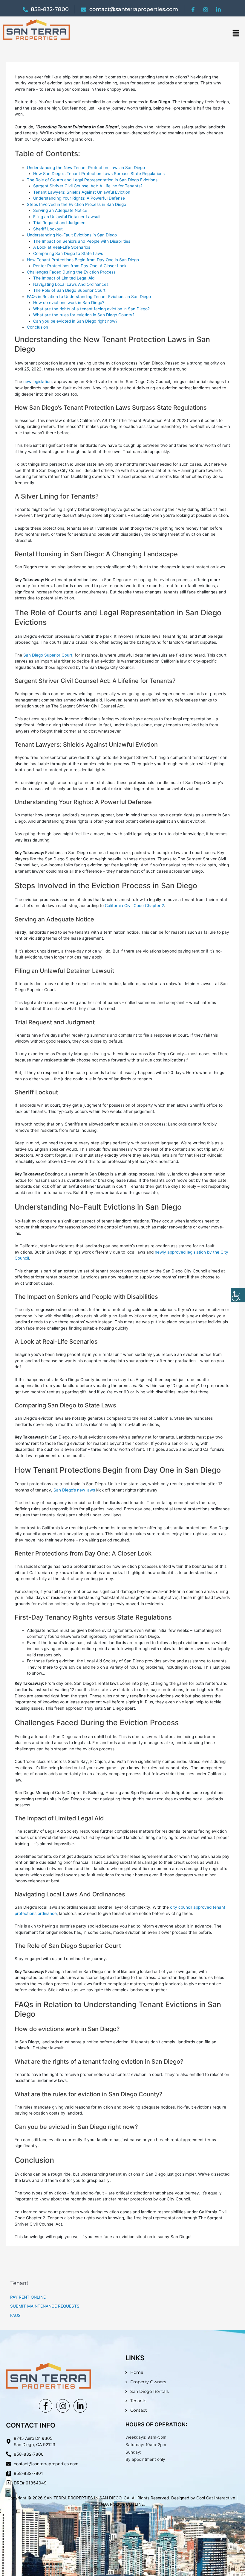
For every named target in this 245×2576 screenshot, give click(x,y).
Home (137, 2372)
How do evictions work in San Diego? (69, 303)
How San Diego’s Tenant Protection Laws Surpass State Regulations (99, 174)
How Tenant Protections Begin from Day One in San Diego (83, 260)
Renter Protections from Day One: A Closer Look (80, 266)
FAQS (15, 2315)
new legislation (37, 382)
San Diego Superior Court (48, 655)
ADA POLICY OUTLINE (122, 2504)
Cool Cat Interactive (216, 2498)
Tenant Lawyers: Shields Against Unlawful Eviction (82, 192)
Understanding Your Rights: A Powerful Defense (79, 198)
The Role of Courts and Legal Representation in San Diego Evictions (92, 180)
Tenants (138, 2401)
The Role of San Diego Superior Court (69, 290)
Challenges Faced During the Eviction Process (71, 272)
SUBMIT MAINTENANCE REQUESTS (45, 2306)
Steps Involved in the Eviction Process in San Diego (76, 204)
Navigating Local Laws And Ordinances (71, 284)
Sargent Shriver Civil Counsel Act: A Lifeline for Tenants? (88, 186)
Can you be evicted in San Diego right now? (75, 321)
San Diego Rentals (150, 2391)
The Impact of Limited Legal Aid (64, 278)
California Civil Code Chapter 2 (134, 906)
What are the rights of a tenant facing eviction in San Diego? (91, 309)
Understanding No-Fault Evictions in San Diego (72, 235)
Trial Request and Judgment (60, 223)
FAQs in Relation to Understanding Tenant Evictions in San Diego (89, 297)
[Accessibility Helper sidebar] (238, 1295)
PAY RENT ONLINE (28, 2297)
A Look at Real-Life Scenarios (62, 247)
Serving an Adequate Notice (60, 210)
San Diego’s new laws (74, 1490)
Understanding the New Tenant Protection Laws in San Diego (86, 168)
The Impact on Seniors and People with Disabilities (82, 241)
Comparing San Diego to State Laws (68, 253)
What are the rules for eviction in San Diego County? (84, 315)
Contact (139, 2410)
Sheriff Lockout (48, 229)
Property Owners (148, 2382)
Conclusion (37, 327)
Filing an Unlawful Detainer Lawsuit (67, 217)
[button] (236, 33)
